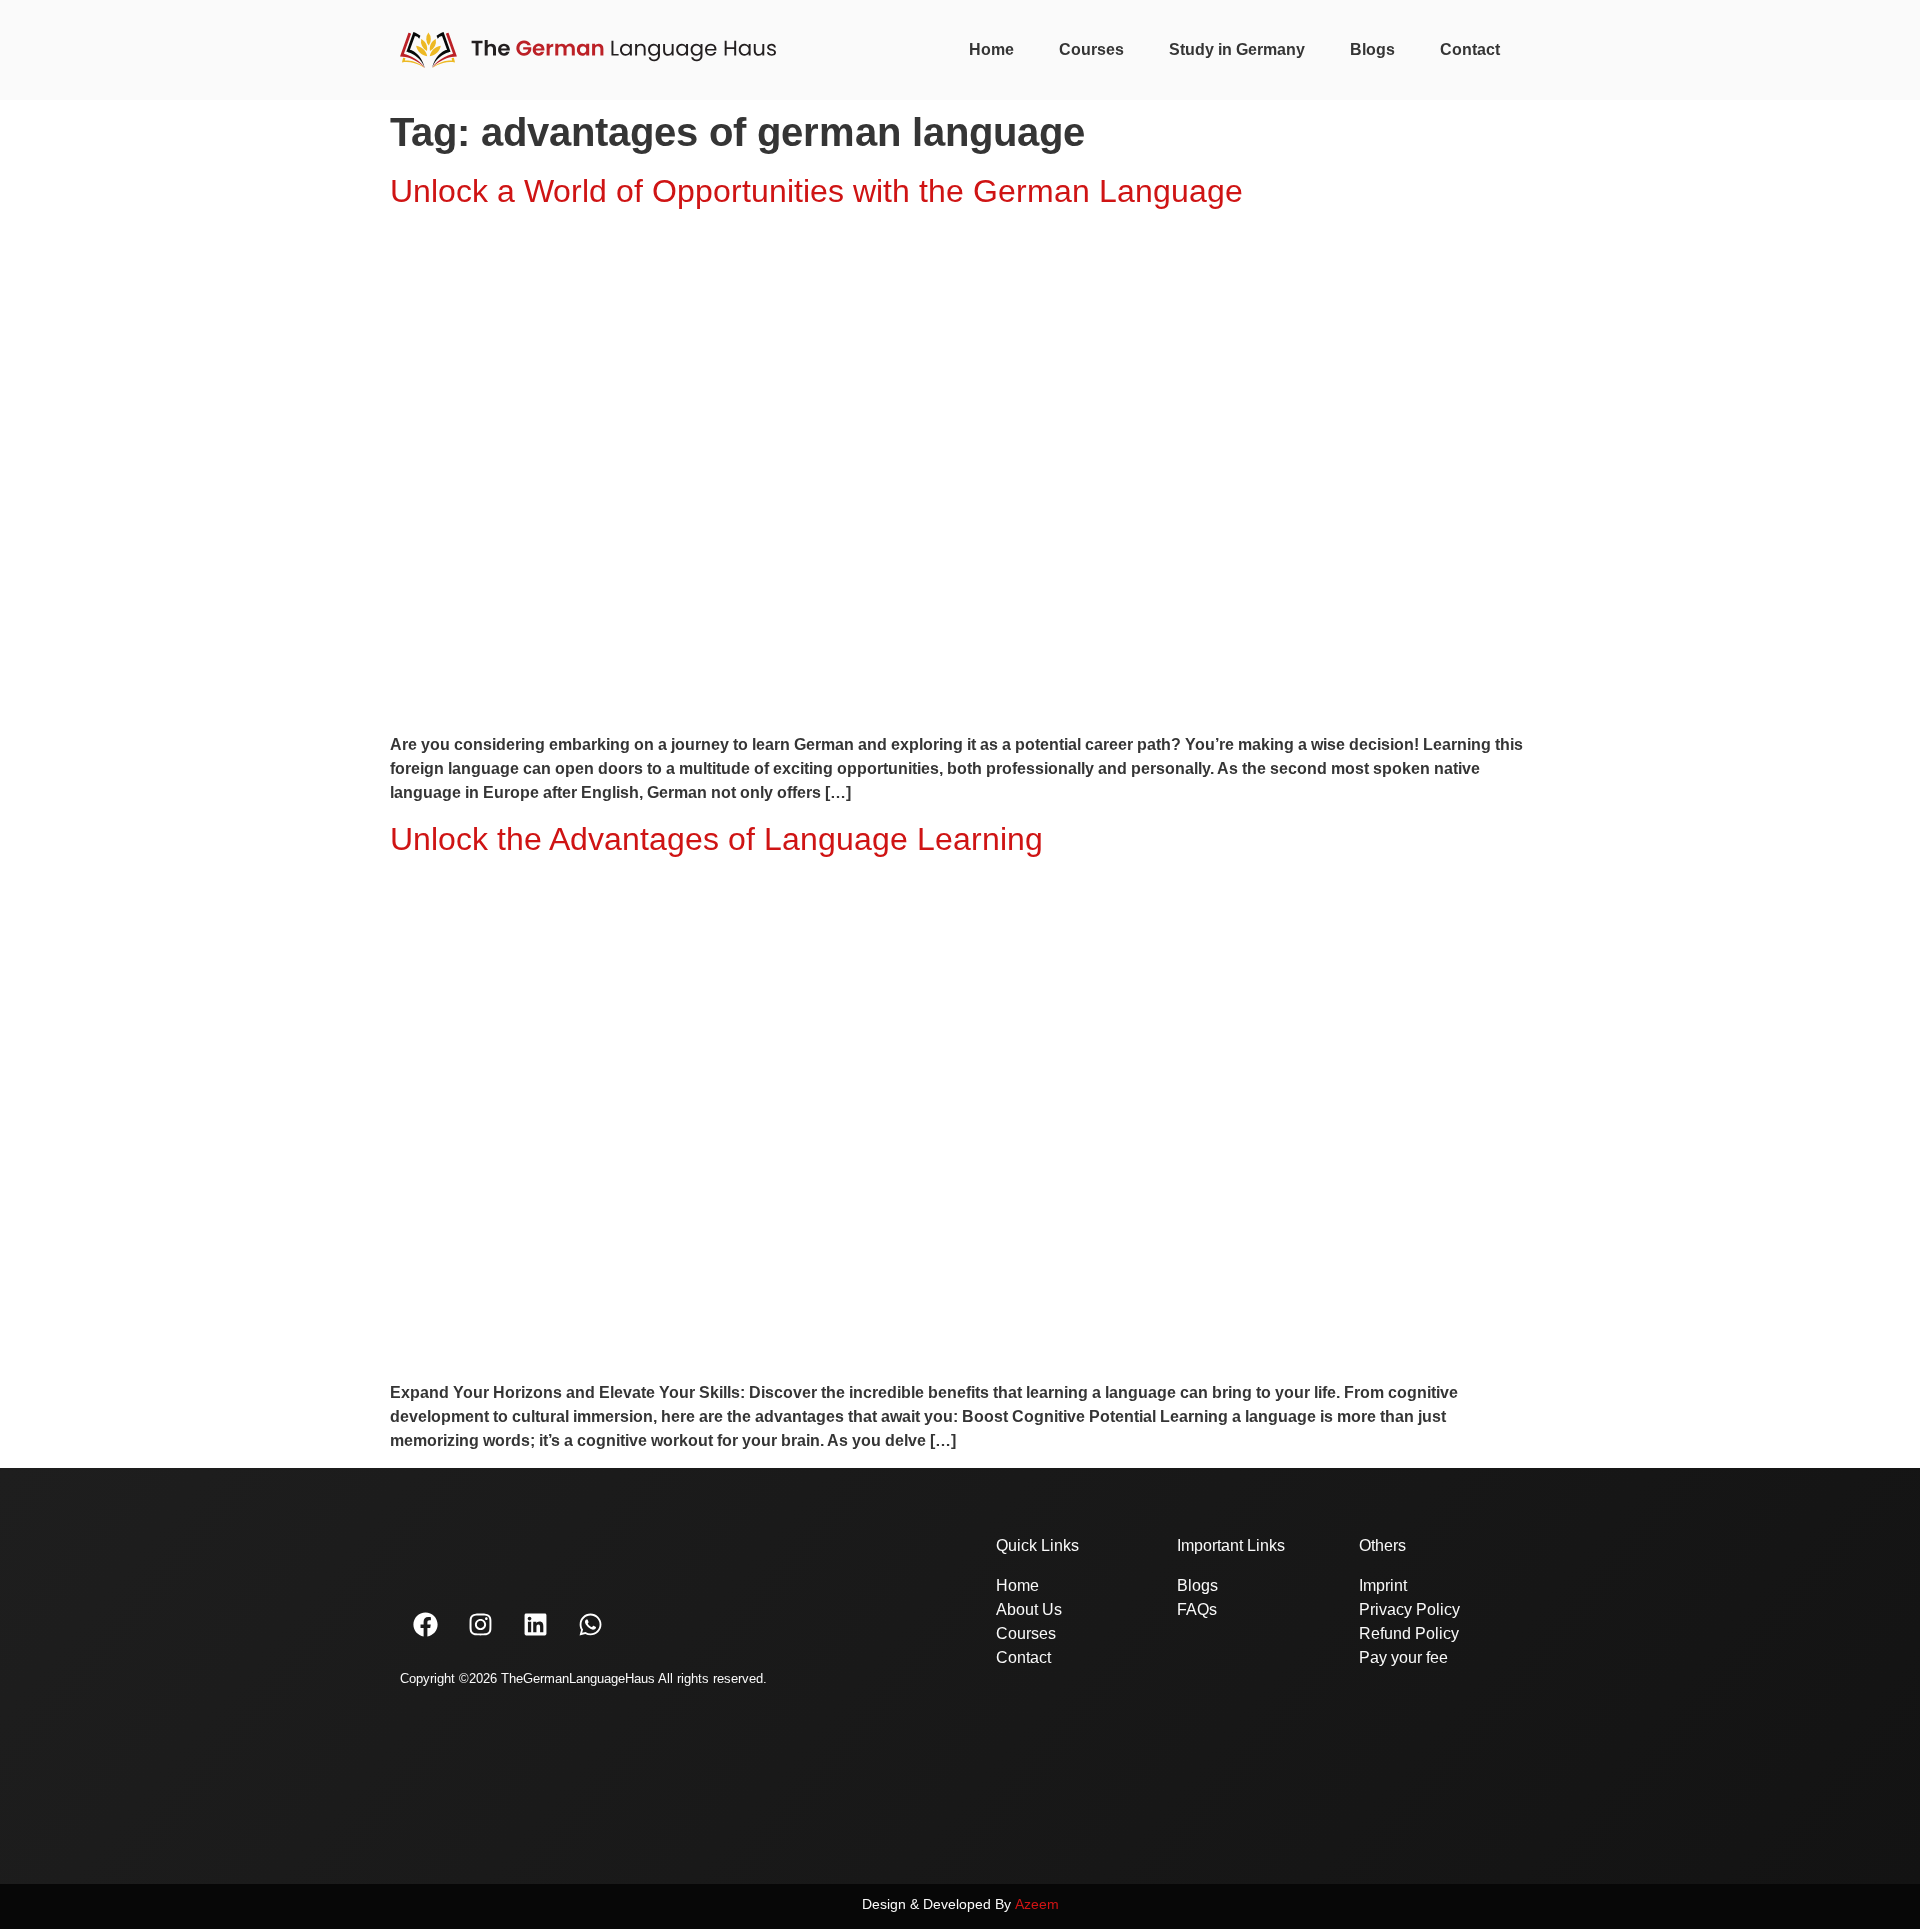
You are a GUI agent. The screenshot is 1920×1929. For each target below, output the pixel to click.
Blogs (1372, 49)
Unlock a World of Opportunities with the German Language (816, 191)
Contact (1470, 49)
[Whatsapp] (590, 1624)
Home (991, 49)
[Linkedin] (535, 1624)
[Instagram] (480, 1624)
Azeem (1037, 1904)
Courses (1091, 49)
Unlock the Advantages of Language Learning (716, 839)
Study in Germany (1237, 49)
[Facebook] (425, 1624)
